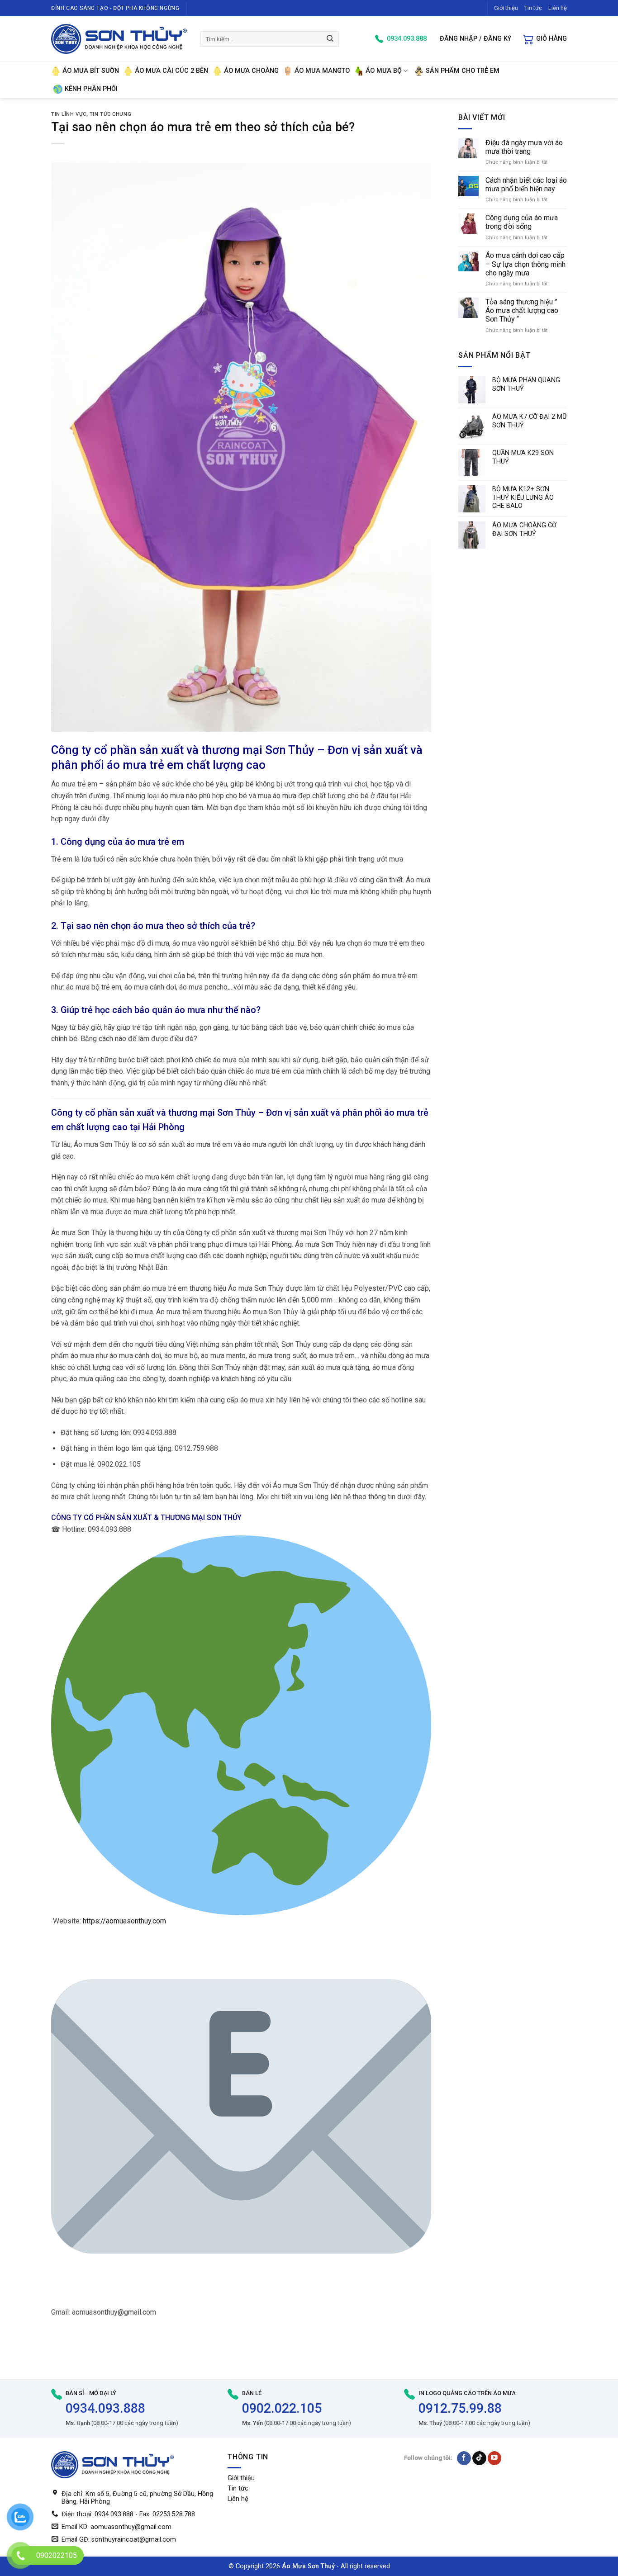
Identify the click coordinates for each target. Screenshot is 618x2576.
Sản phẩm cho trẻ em (463, 71)
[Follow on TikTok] (479, 2458)
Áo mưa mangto (322, 71)
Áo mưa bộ (384, 71)
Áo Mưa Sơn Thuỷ (308, 2566)
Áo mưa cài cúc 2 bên (171, 71)
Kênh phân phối (91, 89)
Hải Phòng (164, 1127)
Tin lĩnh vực (69, 114)
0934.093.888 (105, 2408)
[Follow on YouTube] (495, 2458)
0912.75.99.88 (460, 2408)
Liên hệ (558, 8)
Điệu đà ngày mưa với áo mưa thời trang (524, 147)
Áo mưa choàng (251, 71)
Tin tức (533, 8)
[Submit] (330, 39)
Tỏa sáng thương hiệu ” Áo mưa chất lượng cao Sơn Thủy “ (522, 310)
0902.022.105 (282, 2408)
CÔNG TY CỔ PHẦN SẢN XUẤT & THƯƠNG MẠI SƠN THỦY (146, 1518)
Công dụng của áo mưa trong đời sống (522, 222)
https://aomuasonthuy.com (124, 1921)
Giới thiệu (506, 8)
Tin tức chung (110, 114)
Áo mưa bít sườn (91, 71)
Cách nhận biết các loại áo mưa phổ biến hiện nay (526, 185)
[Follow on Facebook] (464, 2458)
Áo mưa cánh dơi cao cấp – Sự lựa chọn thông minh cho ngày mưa (525, 264)
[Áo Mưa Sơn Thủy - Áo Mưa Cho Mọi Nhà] (119, 39)
